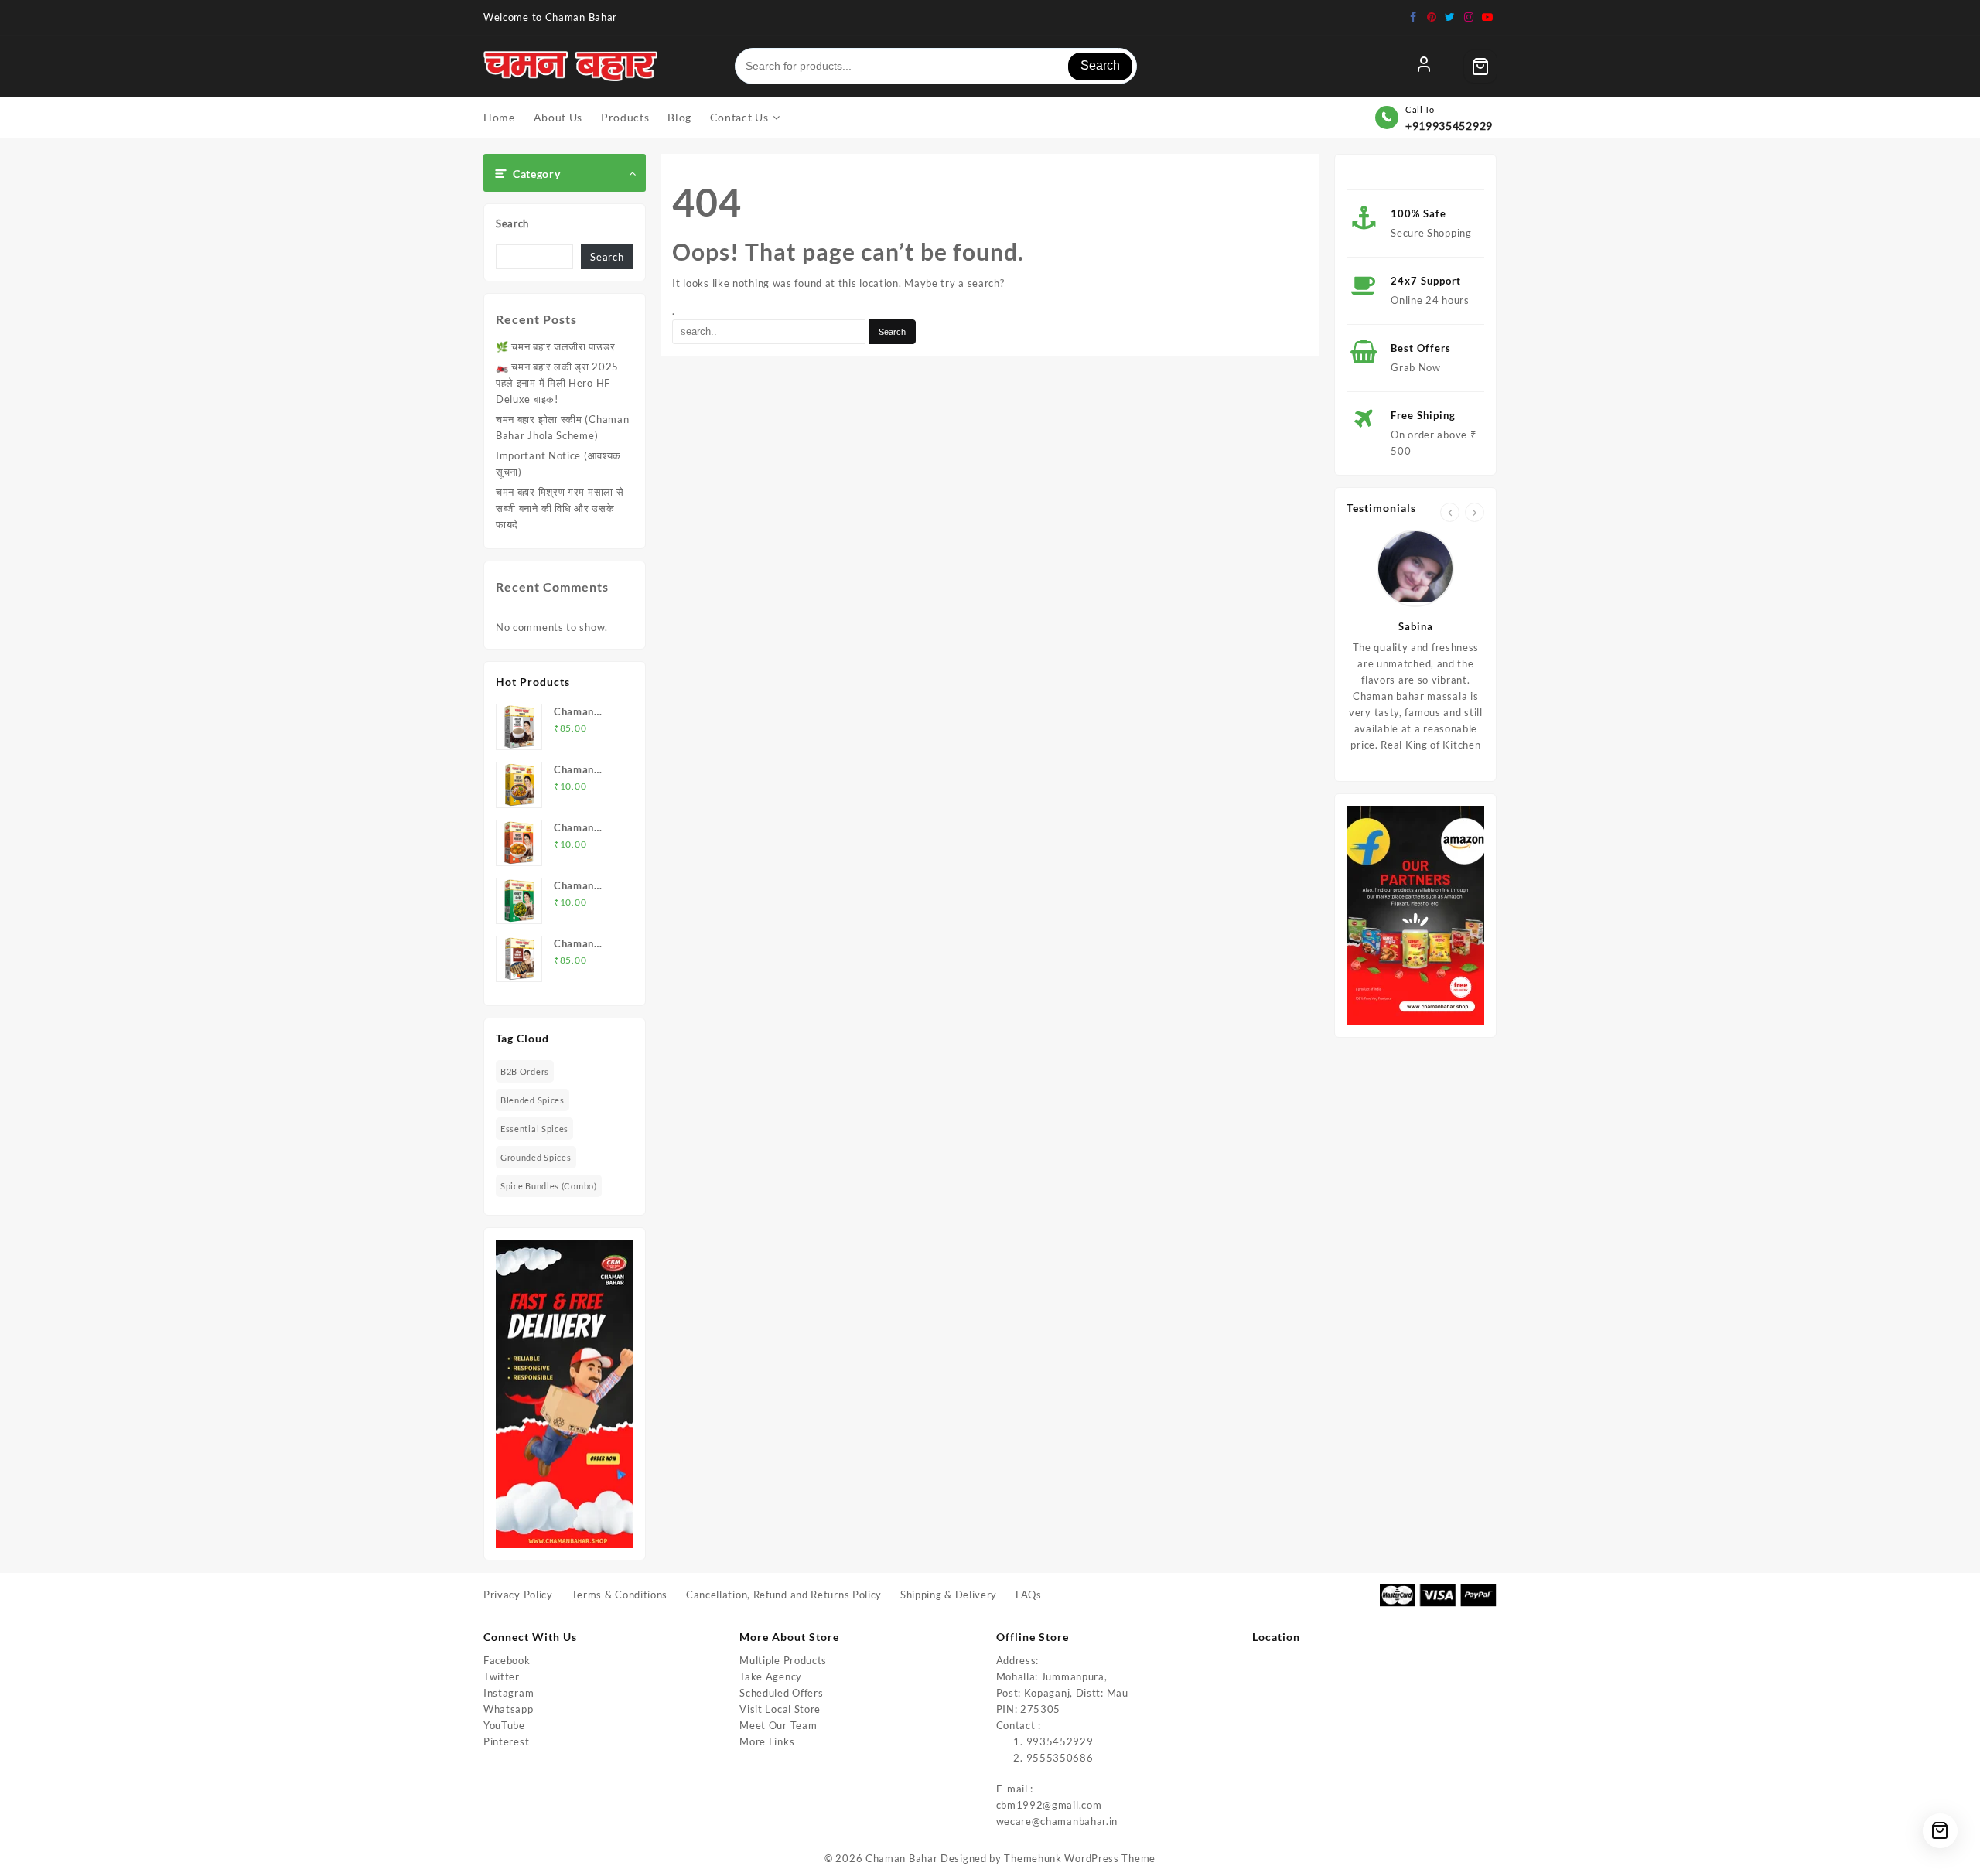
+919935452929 (1449, 126)
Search (1100, 65)
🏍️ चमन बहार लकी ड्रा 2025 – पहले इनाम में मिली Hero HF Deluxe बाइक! (562, 383)
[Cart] (1480, 67)
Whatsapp (509, 1709)
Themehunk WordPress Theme (1080, 1858)
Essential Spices (534, 1129)
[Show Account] (1424, 67)
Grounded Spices (536, 1157)
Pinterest (506, 1741)
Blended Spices (533, 1100)
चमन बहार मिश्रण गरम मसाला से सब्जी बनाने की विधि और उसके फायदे (560, 508)
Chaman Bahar (901, 1858)
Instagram (509, 1693)
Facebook (507, 1660)
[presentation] (1450, 512)
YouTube (504, 1725)
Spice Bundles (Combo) (549, 1186)
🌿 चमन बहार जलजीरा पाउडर (555, 346)
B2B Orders (525, 1071)
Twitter (502, 1676)
